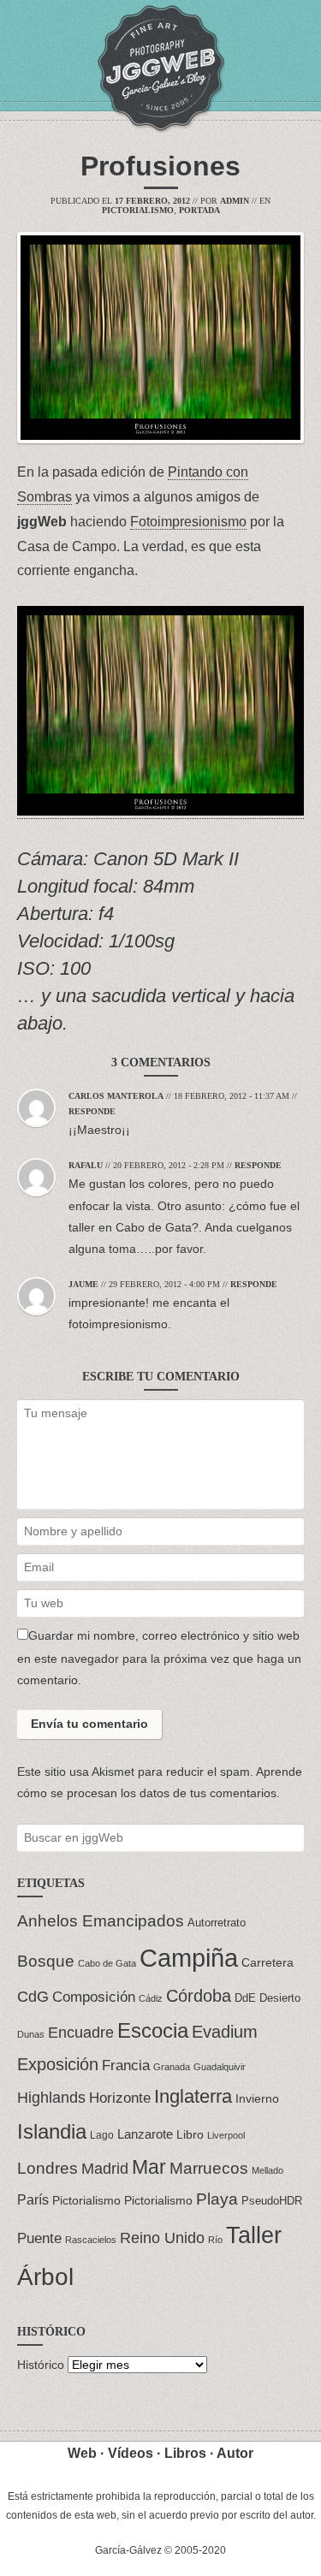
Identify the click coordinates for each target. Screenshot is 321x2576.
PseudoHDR (272, 2201)
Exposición (58, 2064)
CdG (33, 1997)
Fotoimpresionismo (188, 522)
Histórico (41, 2365)
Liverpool (226, 2135)
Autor (235, 2453)
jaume (83, 1284)
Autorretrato (217, 1923)
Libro (190, 2135)
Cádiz (151, 1998)
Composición (94, 1997)
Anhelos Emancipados (101, 1920)
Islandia (52, 2131)
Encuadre (81, 2033)
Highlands (51, 2097)
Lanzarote (145, 2134)
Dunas (31, 2034)
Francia (126, 2065)
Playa (217, 2199)
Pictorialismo (138, 210)
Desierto (280, 1998)
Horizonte (120, 2098)
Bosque (46, 1961)
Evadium (225, 2032)
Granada (172, 2067)
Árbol (45, 2277)
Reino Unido (162, 2238)
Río (215, 2240)
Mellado (267, 2170)
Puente (39, 2238)
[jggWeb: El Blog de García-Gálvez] (161, 68)
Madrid (105, 2169)
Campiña (189, 1958)
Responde (92, 1111)
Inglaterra (193, 2096)
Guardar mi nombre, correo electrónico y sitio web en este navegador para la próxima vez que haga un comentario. (159, 1658)
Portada (199, 210)
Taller (254, 2235)
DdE (245, 1998)
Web (82, 2453)
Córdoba (199, 1996)
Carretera (267, 1962)
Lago (102, 2135)
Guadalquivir (220, 2067)
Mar (149, 2167)
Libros (185, 2453)
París (33, 2199)
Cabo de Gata (107, 1963)
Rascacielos (91, 2240)
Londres (48, 2168)
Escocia (153, 2030)
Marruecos (209, 2168)
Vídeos (131, 2453)
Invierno (257, 2099)
